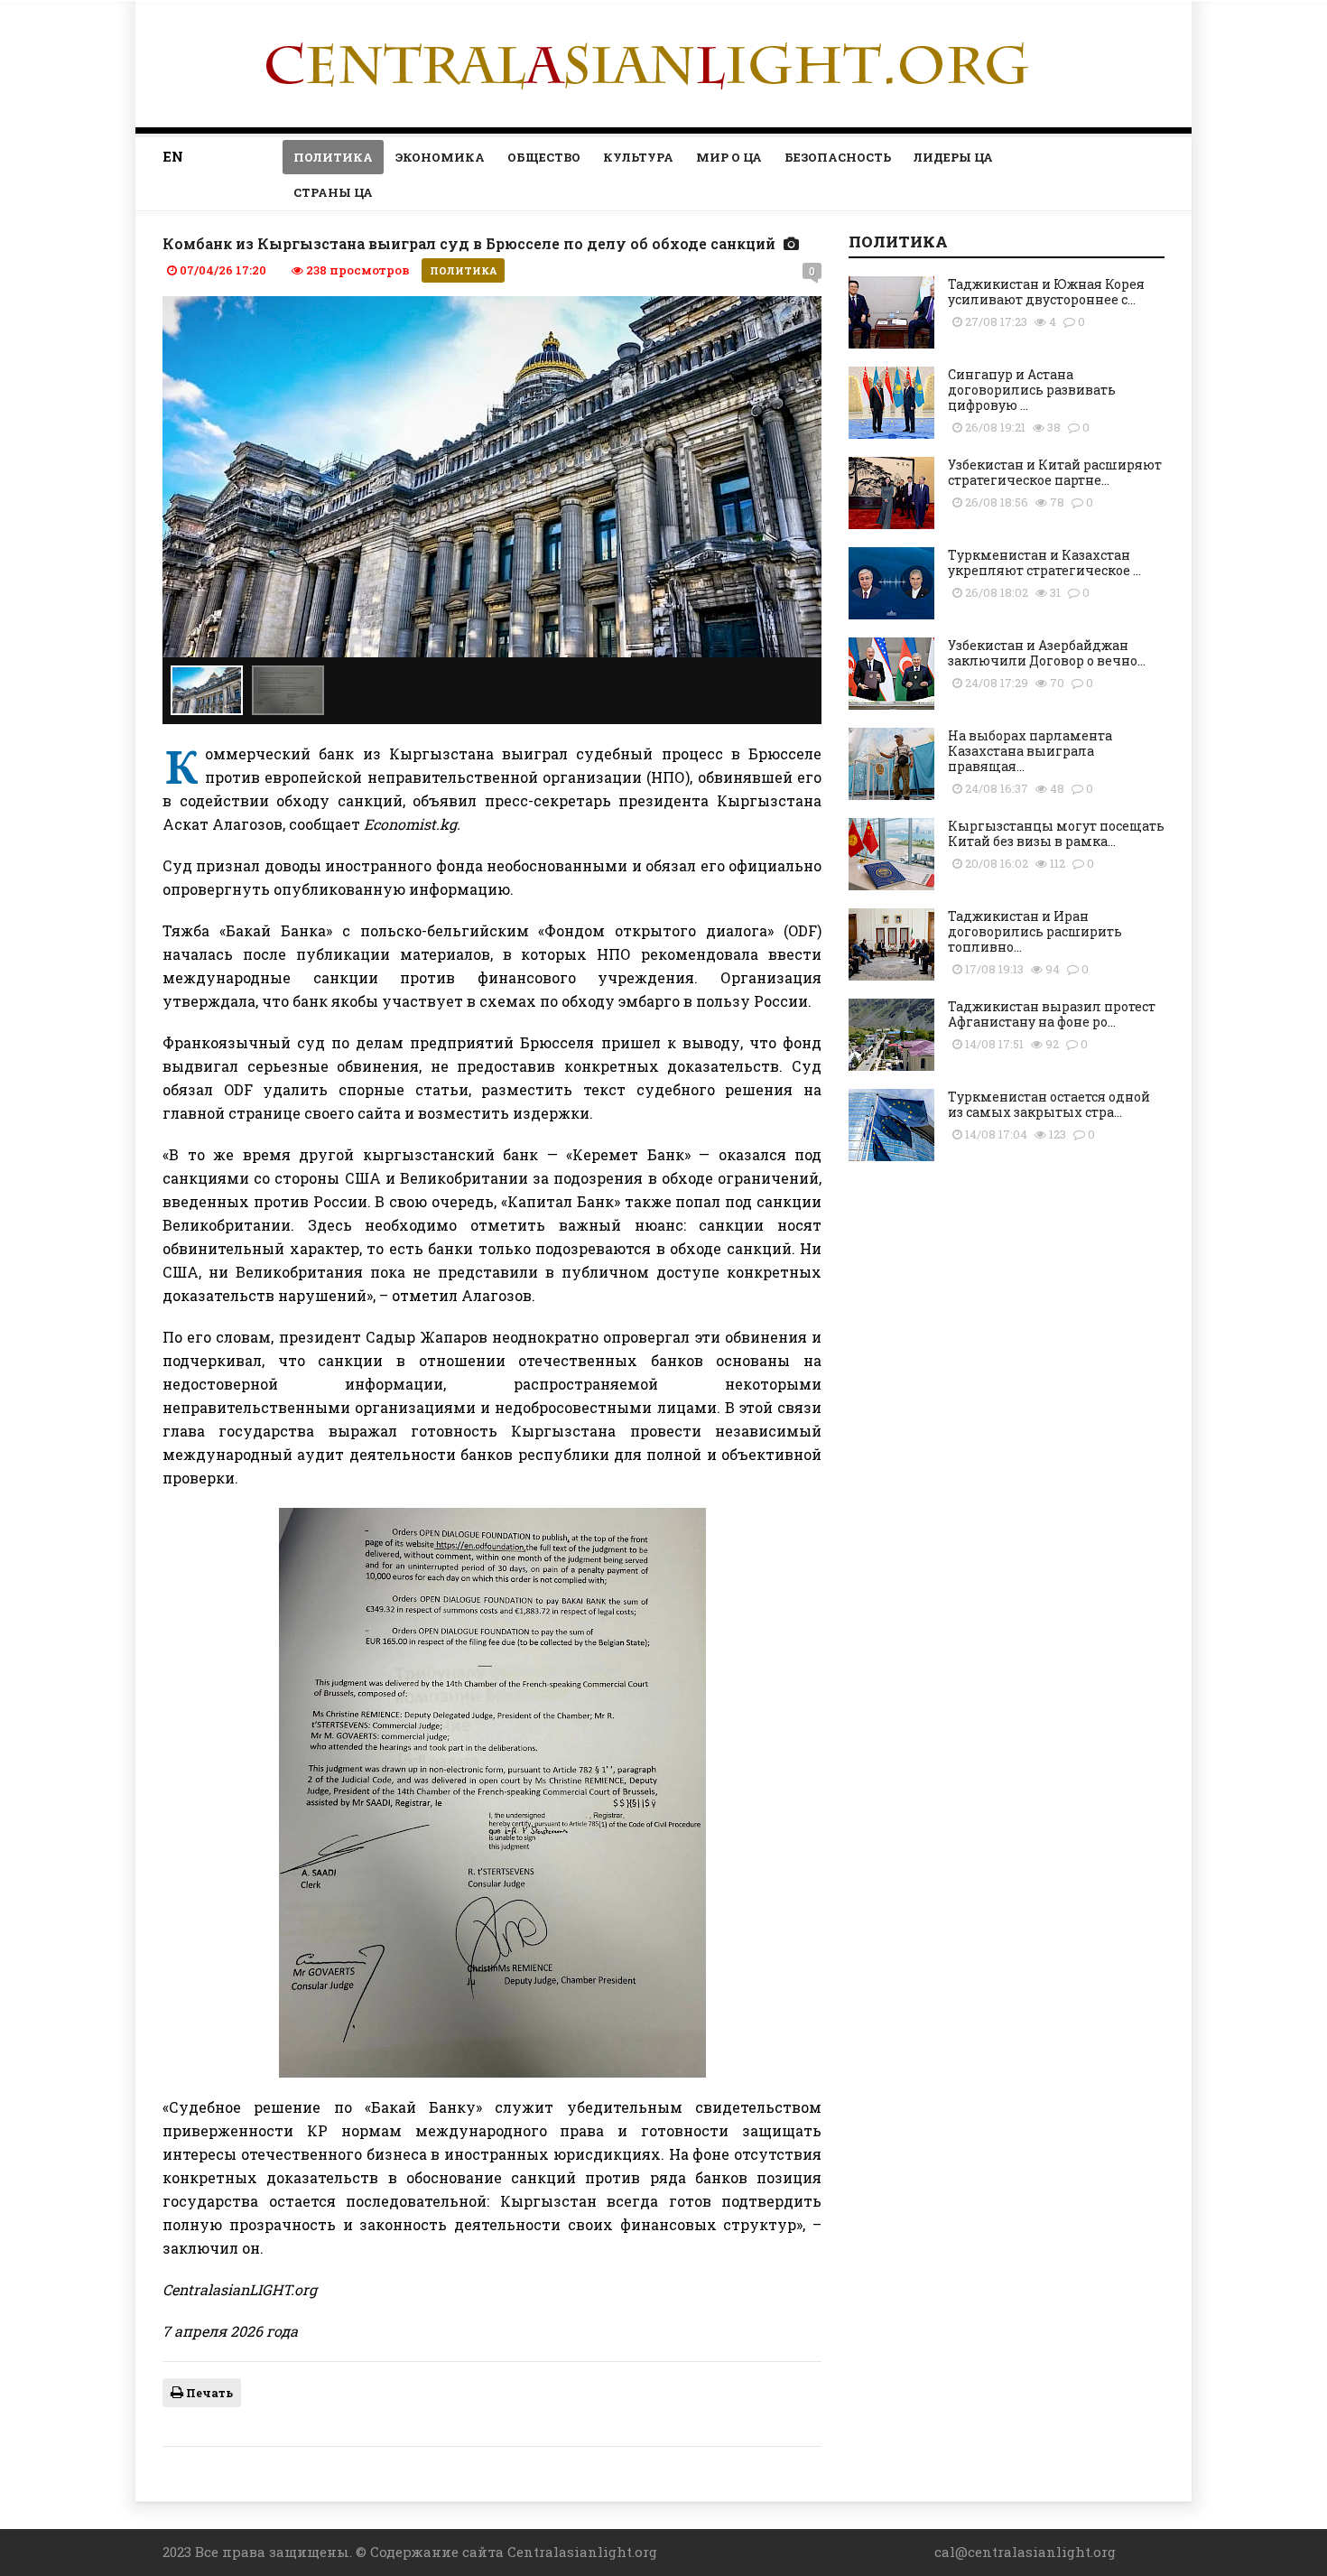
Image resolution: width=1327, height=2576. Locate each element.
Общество (544, 157)
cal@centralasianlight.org (1025, 2552)
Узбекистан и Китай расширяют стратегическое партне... (1055, 472)
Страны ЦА (333, 192)
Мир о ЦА (729, 157)
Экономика (440, 157)
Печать (208, 2393)
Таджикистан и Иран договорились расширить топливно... (1035, 931)
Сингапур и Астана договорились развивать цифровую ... (1032, 390)
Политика (333, 157)
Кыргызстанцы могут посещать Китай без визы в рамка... (1056, 833)
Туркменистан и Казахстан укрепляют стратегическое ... (1044, 563)
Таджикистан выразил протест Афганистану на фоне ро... (1052, 1014)
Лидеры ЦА (953, 157)
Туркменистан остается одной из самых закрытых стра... (1049, 1104)
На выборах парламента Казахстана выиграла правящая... (1030, 751)
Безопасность (838, 157)
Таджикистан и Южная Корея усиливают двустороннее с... (1046, 292)
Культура (638, 157)
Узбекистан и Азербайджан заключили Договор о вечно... (1047, 653)
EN (173, 156)
